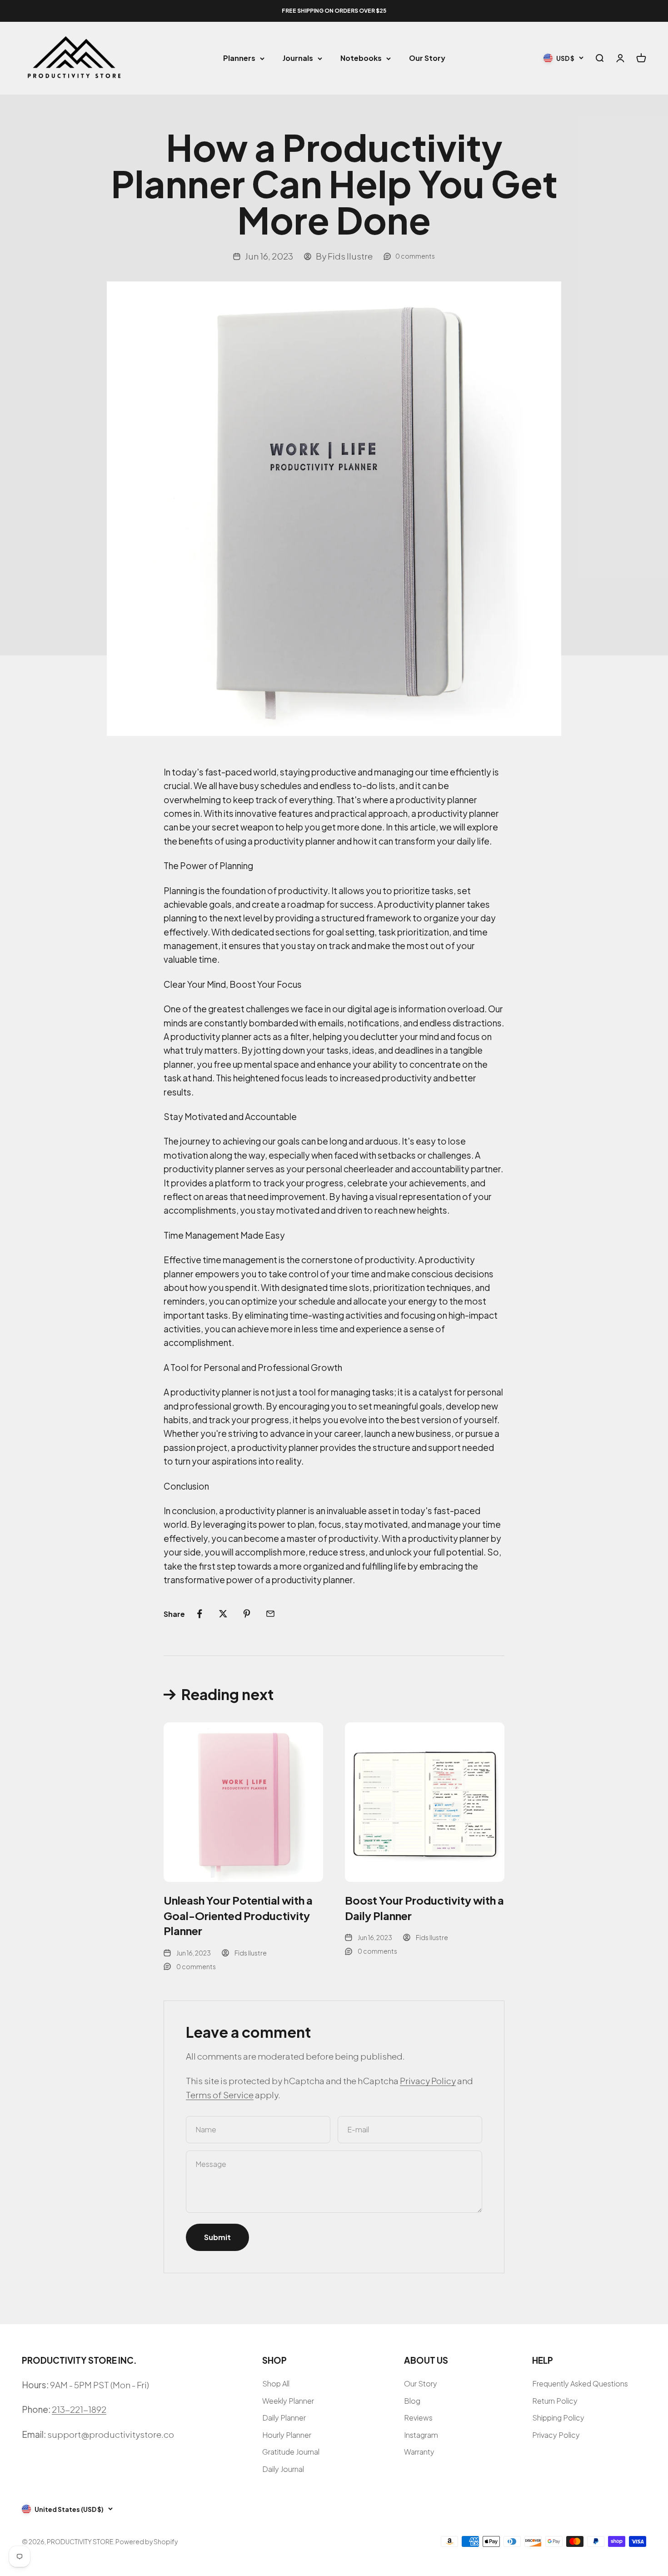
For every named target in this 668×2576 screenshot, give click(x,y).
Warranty (419, 2452)
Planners (239, 58)
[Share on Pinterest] (247, 1614)
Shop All (276, 2383)
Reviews (418, 2418)
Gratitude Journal (291, 2452)
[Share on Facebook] (199, 1614)
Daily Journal (283, 2469)
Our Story (427, 58)
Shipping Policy (558, 2418)
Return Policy (555, 2401)
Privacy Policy (428, 2081)
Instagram (421, 2435)
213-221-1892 (79, 2409)
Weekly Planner (288, 2401)
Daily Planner (284, 2418)
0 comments (415, 256)
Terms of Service (220, 2095)
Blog (412, 2401)
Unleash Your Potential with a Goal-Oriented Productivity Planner (238, 1915)
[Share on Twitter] (223, 1614)
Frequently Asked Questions (580, 2383)
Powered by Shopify (147, 2541)
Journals (298, 58)
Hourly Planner (287, 2435)
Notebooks (361, 58)
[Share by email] (270, 1614)
